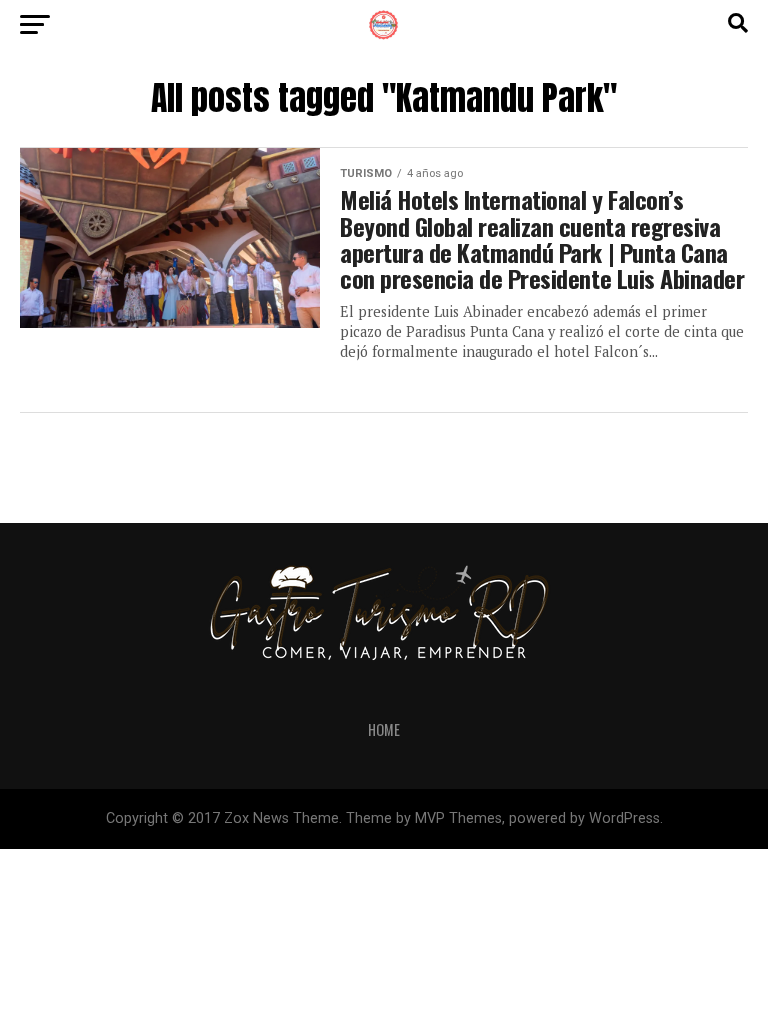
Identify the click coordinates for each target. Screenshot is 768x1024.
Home (384, 729)
